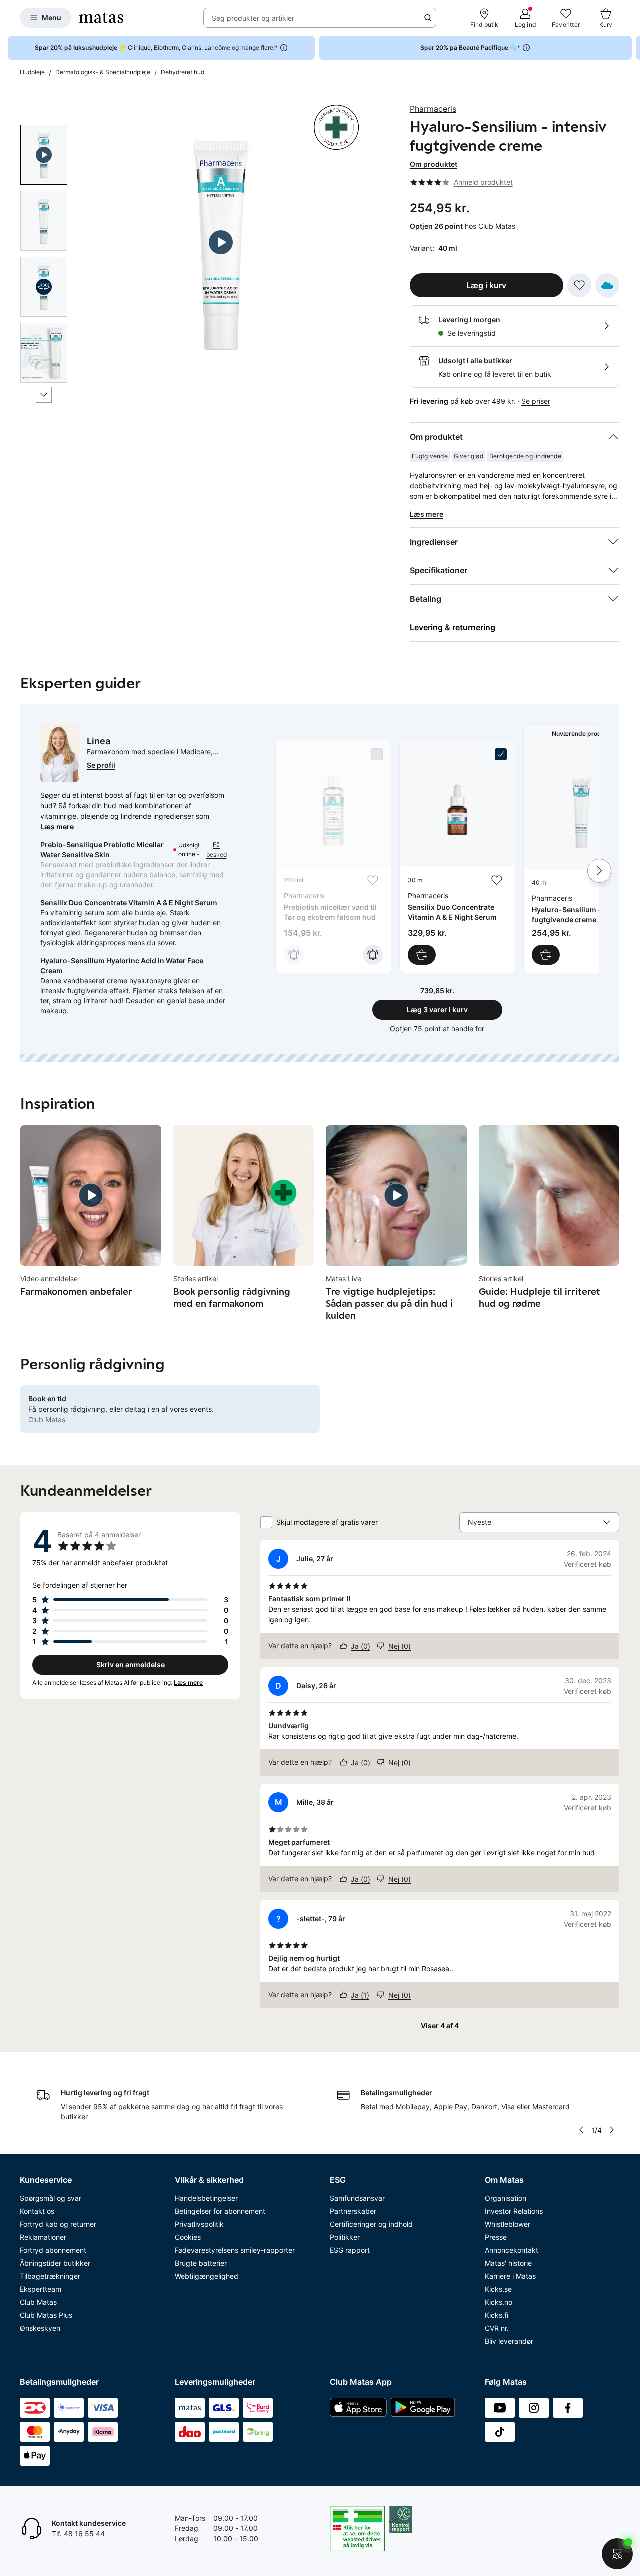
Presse (496, 2237)
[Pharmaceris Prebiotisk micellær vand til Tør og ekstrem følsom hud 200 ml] (333, 857)
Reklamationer (43, 2237)
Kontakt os (37, 2211)
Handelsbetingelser (206, 2198)
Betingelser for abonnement (220, 2211)
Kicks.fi (497, 2315)
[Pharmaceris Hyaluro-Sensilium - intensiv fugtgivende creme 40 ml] (581, 858)
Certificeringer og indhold (371, 2224)
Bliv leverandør (509, 2341)
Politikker (345, 2237)
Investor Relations (514, 2211)
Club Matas (38, 2302)
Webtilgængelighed (207, 2276)
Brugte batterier (201, 2263)
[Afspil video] (44, 155)
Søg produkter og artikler (253, 18)
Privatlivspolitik (199, 2224)
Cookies (188, 2237)
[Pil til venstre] (581, 2130)
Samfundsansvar (357, 2198)
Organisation (506, 2198)
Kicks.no (499, 2302)
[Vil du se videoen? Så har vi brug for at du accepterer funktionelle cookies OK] (221, 243)
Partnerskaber (353, 2211)
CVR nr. (497, 2328)
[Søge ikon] (428, 18)
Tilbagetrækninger (50, 2276)
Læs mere (57, 827)
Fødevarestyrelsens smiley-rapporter (235, 2250)
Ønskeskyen (40, 2328)
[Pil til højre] (632, 48)
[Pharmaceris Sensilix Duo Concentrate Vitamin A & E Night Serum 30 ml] (457, 857)
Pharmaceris (433, 109)
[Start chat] (617, 2554)
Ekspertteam (41, 2289)
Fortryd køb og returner (58, 2224)
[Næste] (44, 395)
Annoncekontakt (512, 2250)
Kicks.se (498, 2289)
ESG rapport (350, 2250)
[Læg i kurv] (422, 955)
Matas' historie (508, 2263)
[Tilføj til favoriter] (579, 285)
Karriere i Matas (510, 2276)
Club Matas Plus (46, 2315)
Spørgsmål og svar (51, 2198)
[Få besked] (294, 955)
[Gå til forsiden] (101, 18)
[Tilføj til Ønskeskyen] (607, 285)
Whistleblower (508, 2224)
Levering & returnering (453, 627)
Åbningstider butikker (55, 2263)
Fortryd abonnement (53, 2250)
